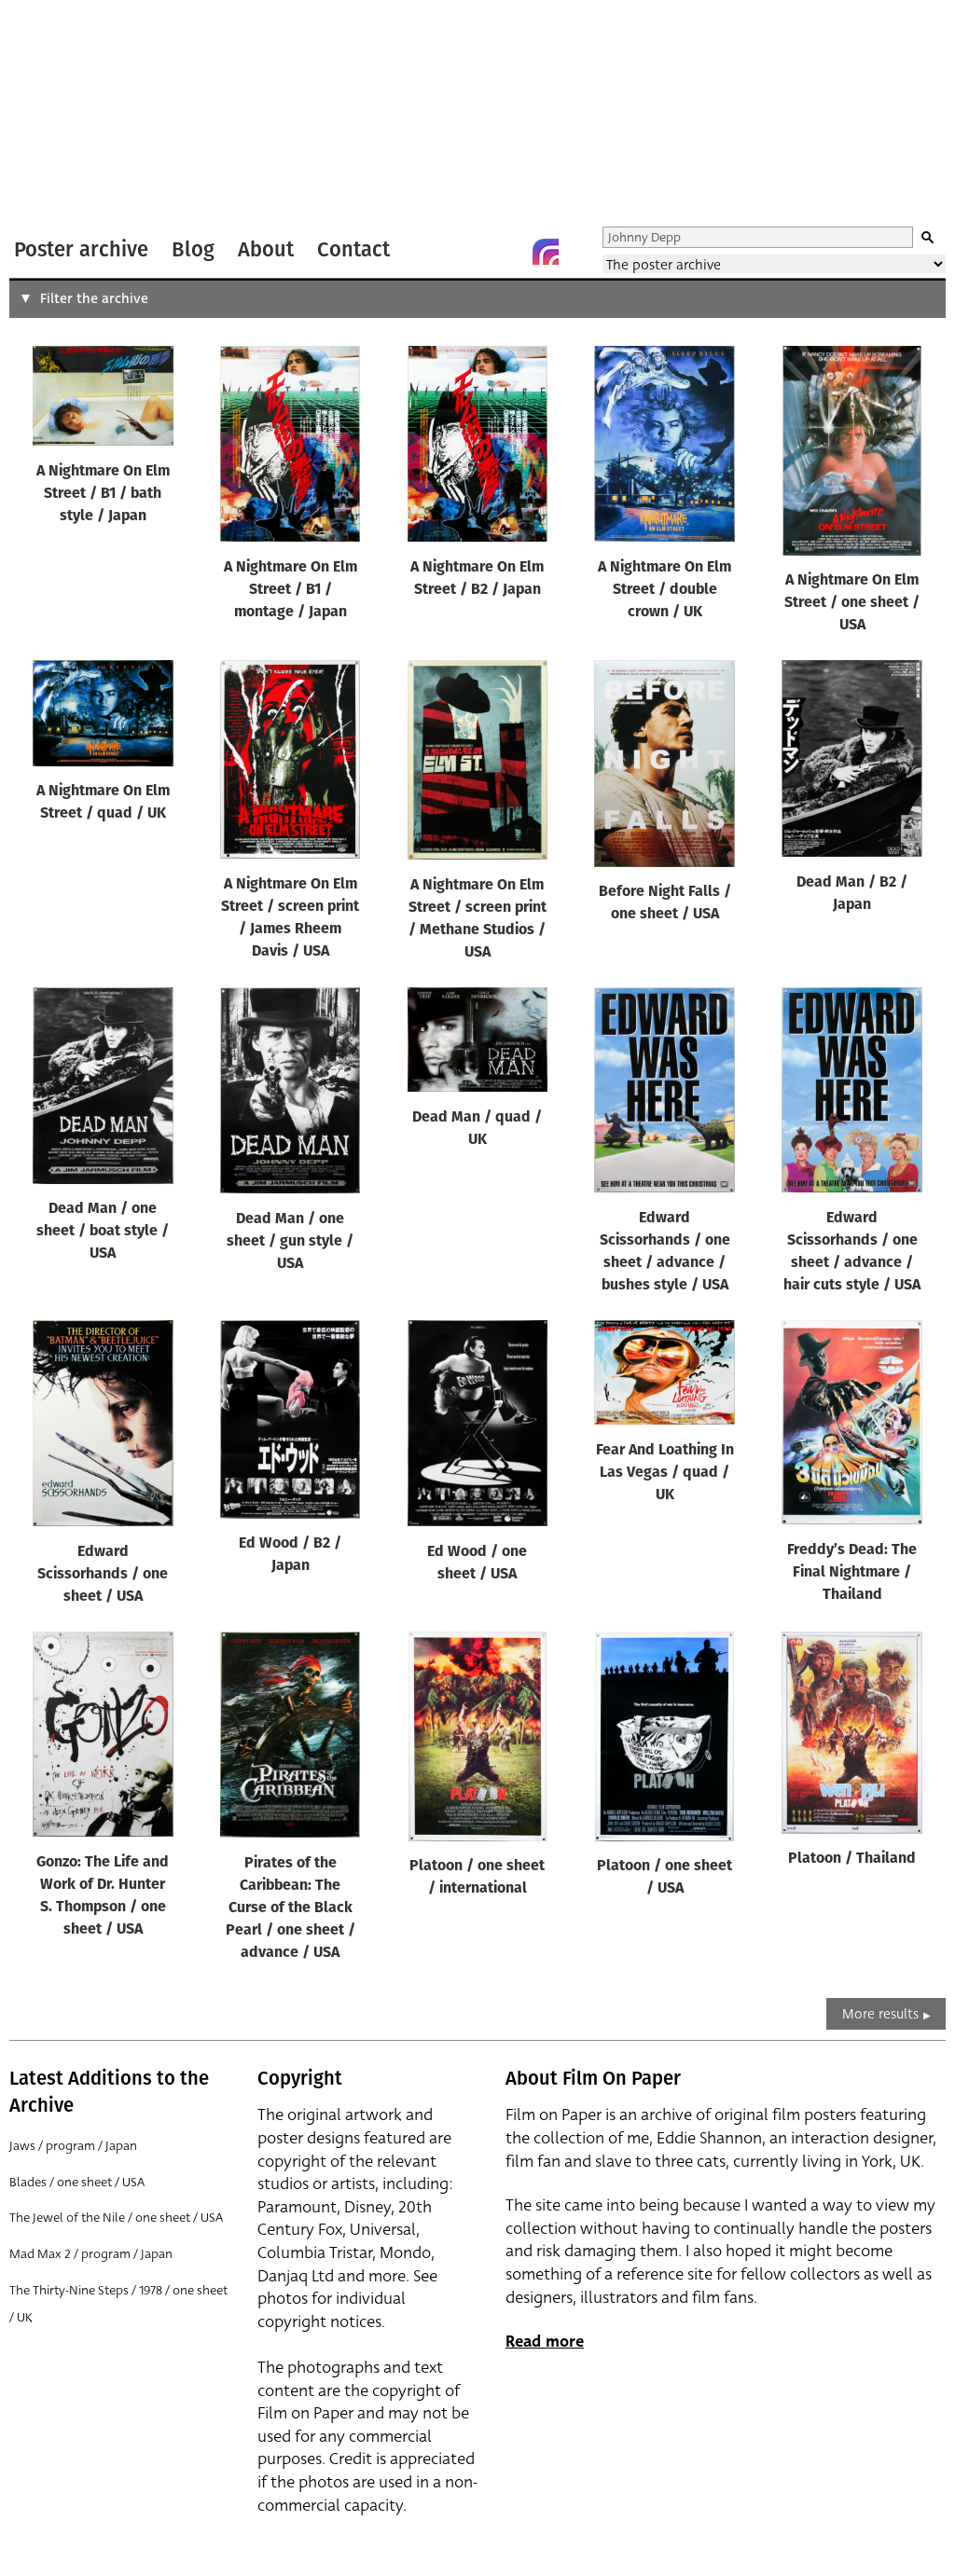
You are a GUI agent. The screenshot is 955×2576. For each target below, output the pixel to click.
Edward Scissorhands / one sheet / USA (103, 1575)
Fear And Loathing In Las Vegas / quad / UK (665, 1473)
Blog (193, 249)
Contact (353, 249)
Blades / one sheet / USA (77, 2182)
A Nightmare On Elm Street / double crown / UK (664, 590)
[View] (103, 400)
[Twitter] (471, 252)
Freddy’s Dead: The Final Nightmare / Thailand (852, 1573)
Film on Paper (59, 115)
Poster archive (81, 249)
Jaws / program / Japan (73, 2146)
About (266, 249)
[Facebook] (508, 252)
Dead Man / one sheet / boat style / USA (103, 1232)
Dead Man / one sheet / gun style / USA (290, 1242)
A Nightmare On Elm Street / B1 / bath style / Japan (103, 494)
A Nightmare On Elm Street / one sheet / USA (852, 603)
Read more (545, 2342)
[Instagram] (546, 252)
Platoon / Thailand (852, 1859)
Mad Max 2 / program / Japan (91, 2254)
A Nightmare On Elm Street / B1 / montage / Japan (291, 590)
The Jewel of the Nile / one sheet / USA (116, 2218)
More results (880, 2014)
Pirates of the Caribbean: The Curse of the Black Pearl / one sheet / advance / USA (291, 1908)
